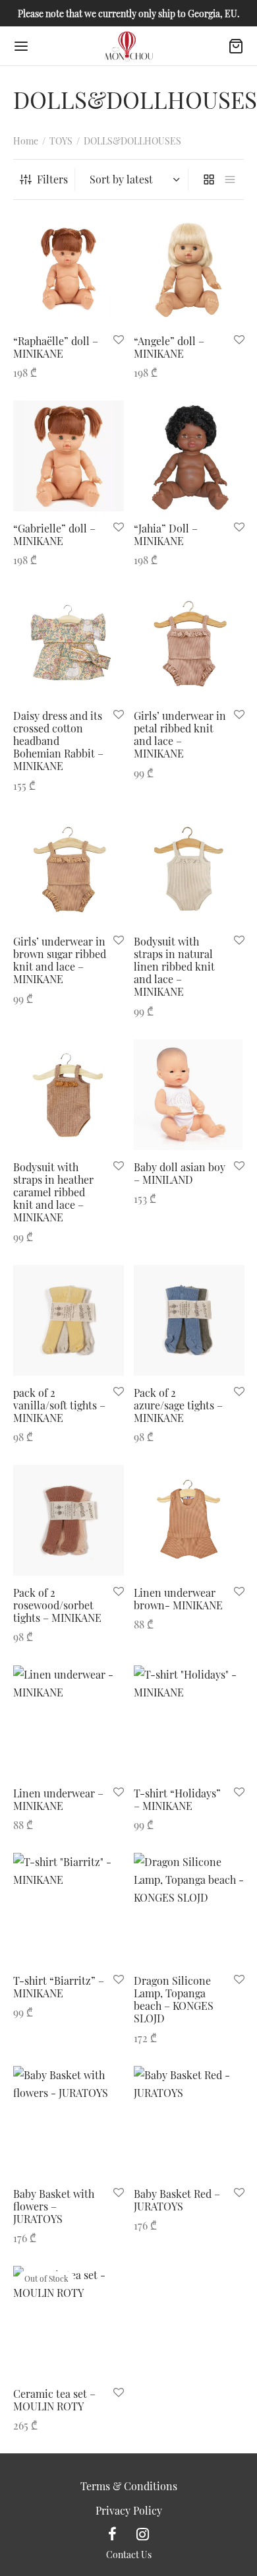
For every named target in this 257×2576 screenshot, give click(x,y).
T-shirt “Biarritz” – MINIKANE (59, 1987)
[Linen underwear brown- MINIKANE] (189, 1520)
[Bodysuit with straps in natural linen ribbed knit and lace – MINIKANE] (189, 869)
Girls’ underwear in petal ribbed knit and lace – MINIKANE (180, 735)
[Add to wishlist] (119, 339)
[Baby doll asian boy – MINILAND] (189, 1095)
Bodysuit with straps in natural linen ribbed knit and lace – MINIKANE (174, 967)
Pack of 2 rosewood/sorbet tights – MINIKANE (57, 1605)
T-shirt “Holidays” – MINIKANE (177, 1799)
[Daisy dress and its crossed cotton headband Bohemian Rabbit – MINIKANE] (69, 643)
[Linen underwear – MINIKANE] (69, 1721)
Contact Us (129, 2555)
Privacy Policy (129, 2510)
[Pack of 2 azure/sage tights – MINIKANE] (189, 1320)
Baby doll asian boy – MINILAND (180, 1173)
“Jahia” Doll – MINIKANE (166, 534)
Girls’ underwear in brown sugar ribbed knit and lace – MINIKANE (60, 960)
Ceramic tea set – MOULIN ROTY (54, 2400)
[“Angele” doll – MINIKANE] (189, 269)
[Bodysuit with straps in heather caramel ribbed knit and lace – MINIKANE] (69, 1095)
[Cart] (236, 46)
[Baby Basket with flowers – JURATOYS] (69, 2121)
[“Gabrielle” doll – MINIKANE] (69, 456)
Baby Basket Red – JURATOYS (177, 2199)
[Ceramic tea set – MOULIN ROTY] (69, 2321)
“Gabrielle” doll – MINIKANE (54, 534)
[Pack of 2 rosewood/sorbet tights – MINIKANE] (69, 1520)
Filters (52, 179)
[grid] (209, 180)
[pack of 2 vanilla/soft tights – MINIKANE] (69, 1320)
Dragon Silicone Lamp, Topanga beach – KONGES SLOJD (174, 2000)
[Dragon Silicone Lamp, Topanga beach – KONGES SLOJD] (189, 1908)
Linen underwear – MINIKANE (58, 1799)
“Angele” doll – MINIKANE (169, 346)
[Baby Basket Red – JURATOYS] (189, 2121)
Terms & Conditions (129, 2486)
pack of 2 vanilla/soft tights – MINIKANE (59, 1404)
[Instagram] (143, 2534)
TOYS (61, 141)
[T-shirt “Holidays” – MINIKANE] (189, 1721)
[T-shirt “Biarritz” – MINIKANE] (69, 1908)
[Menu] (21, 46)
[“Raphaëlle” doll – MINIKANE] (69, 269)
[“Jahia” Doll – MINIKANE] (189, 456)
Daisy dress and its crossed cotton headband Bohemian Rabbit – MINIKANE (58, 741)
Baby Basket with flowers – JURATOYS (54, 2206)
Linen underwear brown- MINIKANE (178, 1599)
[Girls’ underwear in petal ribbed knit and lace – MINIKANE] (189, 643)
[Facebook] (112, 2534)
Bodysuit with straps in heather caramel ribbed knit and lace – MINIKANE (53, 1192)
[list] (230, 180)
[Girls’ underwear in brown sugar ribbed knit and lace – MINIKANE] (69, 869)
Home (26, 141)
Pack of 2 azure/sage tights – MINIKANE (178, 1404)
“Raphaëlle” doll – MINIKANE (56, 346)
